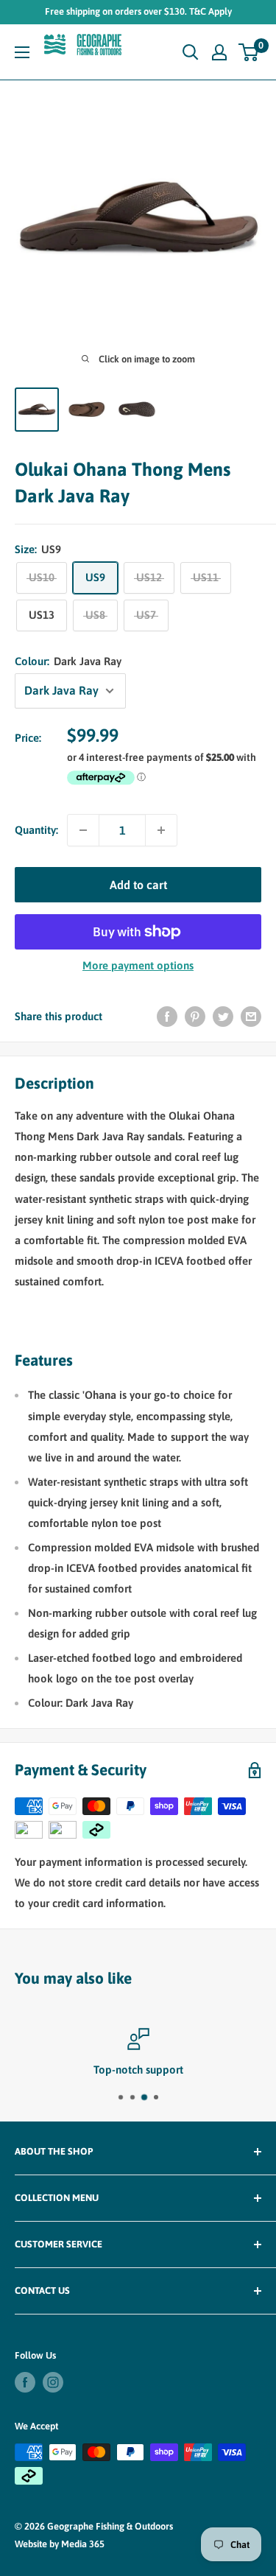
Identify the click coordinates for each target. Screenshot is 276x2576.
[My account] (219, 52)
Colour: (68, 661)
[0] (249, 52)
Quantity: (36, 830)
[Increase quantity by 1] (161, 830)
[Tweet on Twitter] (223, 1016)
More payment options (138, 965)
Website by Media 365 (60, 2544)
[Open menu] (22, 52)
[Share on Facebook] (167, 1016)
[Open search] (191, 52)
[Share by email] (251, 1016)
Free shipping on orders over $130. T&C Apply (138, 11)
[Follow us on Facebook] (25, 2382)
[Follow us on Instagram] (53, 2382)
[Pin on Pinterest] (195, 1016)
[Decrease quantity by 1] (83, 830)
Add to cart (138, 885)
